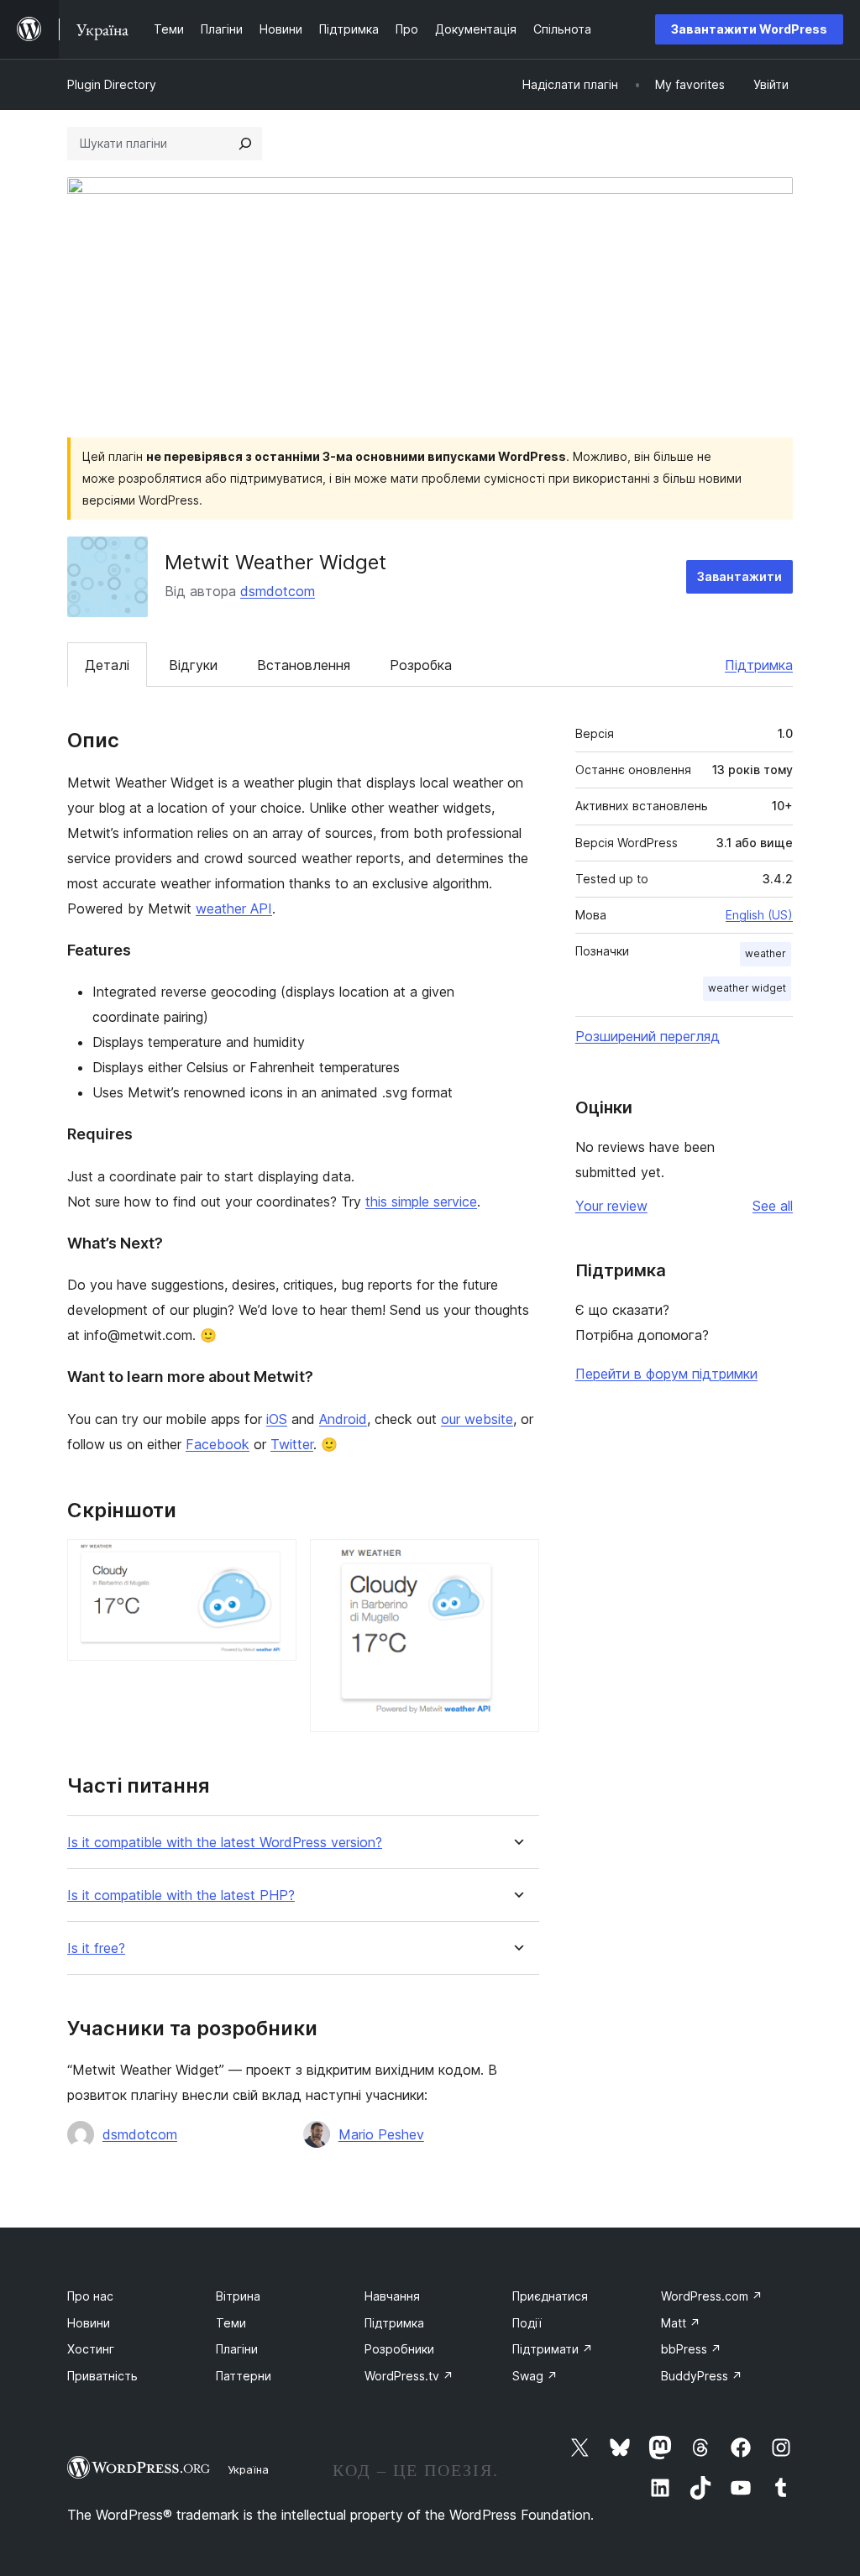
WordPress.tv (409, 2376)
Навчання (392, 2296)
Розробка (421, 665)
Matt (681, 2323)
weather (766, 953)
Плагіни (237, 2349)
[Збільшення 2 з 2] (517, 1562)
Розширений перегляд (648, 1036)
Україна (248, 2469)
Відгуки (193, 665)
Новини (89, 2323)
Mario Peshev (381, 2134)
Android (343, 1419)
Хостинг (91, 2349)
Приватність (102, 2376)
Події (527, 2323)
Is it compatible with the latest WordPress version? (225, 1843)
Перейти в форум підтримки (666, 1374)
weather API (234, 908)
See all (773, 1206)
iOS (277, 1419)
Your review (611, 1206)
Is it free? (96, 1948)
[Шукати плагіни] (245, 144)
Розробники (399, 2349)
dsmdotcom (278, 591)
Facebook (218, 1444)
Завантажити (739, 576)
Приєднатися (550, 2296)
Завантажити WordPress (749, 29)
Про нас (90, 2296)
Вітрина (238, 2296)
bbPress (691, 2349)
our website (477, 1419)
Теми (231, 2323)
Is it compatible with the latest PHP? (181, 1895)
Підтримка (759, 665)
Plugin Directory (112, 84)
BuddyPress (702, 2376)
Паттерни (244, 2376)
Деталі (107, 665)
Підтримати (553, 2349)
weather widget (747, 988)
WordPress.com (712, 2296)
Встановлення (304, 665)
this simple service (421, 1202)
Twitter (292, 1444)
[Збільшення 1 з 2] (274, 1562)
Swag (535, 2376)
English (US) (759, 915)
